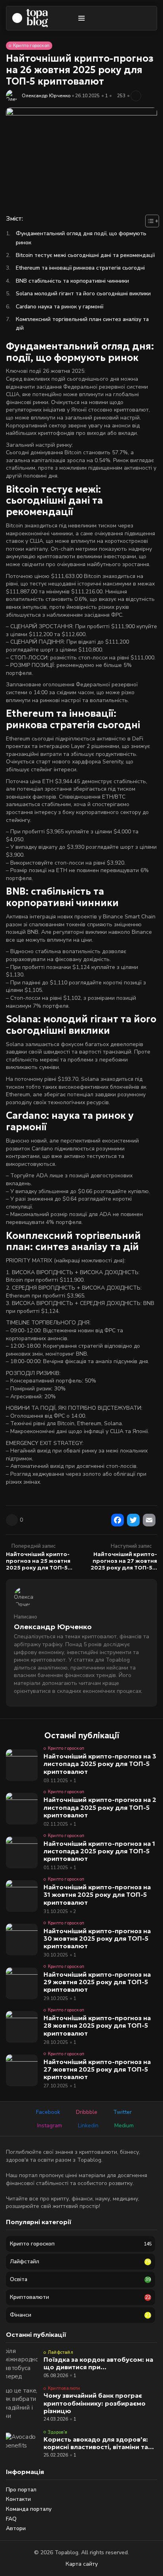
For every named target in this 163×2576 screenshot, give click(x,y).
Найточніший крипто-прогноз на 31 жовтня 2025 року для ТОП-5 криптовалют (97, 1894)
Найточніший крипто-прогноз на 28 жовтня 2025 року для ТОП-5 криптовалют (97, 2025)
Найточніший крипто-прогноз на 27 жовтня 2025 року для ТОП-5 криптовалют (97, 2069)
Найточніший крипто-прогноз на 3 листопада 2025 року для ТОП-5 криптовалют (100, 1764)
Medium (124, 2126)
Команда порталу (29, 2509)
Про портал (21, 2490)
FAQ (11, 2519)
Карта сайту (82, 2564)
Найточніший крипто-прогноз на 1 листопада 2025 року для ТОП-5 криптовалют (99, 1851)
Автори (16, 2528)
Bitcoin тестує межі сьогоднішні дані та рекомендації (85, 255)
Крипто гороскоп (31, 46)
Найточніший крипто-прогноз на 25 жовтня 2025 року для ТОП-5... (39, 1561)
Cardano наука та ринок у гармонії (60, 307)
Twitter (122, 2112)
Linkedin (88, 2126)
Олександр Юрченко (46, 96)
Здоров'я (58, 2432)
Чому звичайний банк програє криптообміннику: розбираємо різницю (95, 2403)
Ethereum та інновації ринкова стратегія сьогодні (80, 268)
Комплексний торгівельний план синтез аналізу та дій (82, 324)
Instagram (50, 2126)
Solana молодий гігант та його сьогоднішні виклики (83, 294)
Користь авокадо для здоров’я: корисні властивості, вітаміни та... (99, 2443)
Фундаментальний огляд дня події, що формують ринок (81, 238)
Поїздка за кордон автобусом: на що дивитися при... (98, 2363)
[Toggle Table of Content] (148, 221)
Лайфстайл (61, 2352)
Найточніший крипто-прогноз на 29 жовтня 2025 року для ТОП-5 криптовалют (97, 1982)
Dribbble (87, 2112)
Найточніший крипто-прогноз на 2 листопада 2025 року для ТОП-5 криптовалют (100, 1807)
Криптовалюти (64, 2388)
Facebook (48, 2112)
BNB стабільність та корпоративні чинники (72, 281)
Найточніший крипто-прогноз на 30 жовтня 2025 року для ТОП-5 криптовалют (97, 1938)
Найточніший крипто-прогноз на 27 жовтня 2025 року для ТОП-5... (124, 1561)
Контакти (18, 2499)
